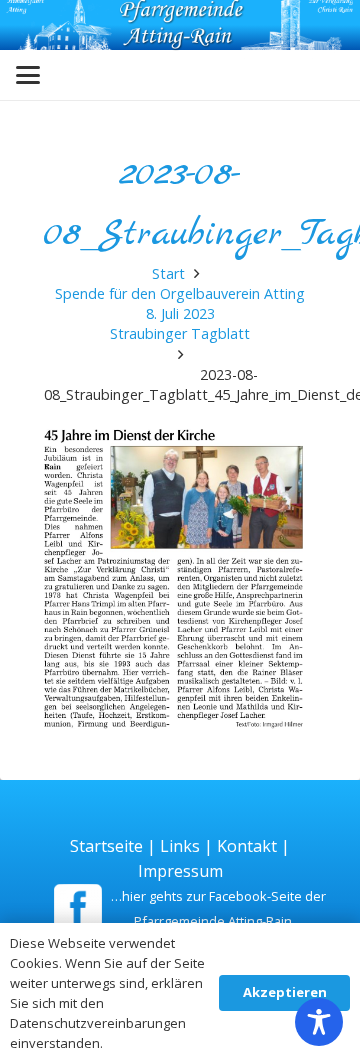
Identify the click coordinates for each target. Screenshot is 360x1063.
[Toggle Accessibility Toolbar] (319, 1022)
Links (180, 846)
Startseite (106, 846)
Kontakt (247, 846)
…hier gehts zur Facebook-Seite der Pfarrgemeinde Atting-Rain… (218, 908)
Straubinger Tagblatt (180, 333)
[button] (28, 75)
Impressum (180, 871)
